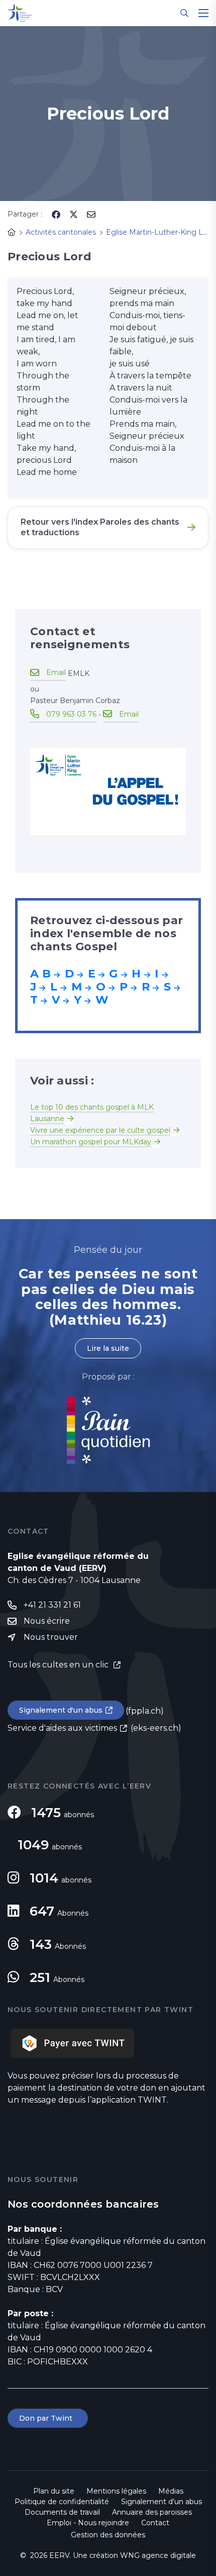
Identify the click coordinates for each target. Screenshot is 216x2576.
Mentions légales (116, 2491)
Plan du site (54, 2491)
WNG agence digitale (158, 2555)
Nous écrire (47, 1621)
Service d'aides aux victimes (62, 1728)
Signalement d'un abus (61, 1710)
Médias (171, 2491)
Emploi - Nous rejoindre (88, 2523)
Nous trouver (51, 1637)
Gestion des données (108, 2535)
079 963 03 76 (71, 714)
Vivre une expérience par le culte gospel (100, 1130)
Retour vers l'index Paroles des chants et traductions (100, 527)
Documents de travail (62, 2512)
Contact (155, 2523)
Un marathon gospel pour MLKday (91, 1142)
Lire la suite (108, 1348)
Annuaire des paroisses (152, 2512)
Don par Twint (48, 2418)
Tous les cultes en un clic (59, 1665)
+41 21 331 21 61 (52, 1605)
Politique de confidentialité (62, 2502)
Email (56, 672)
